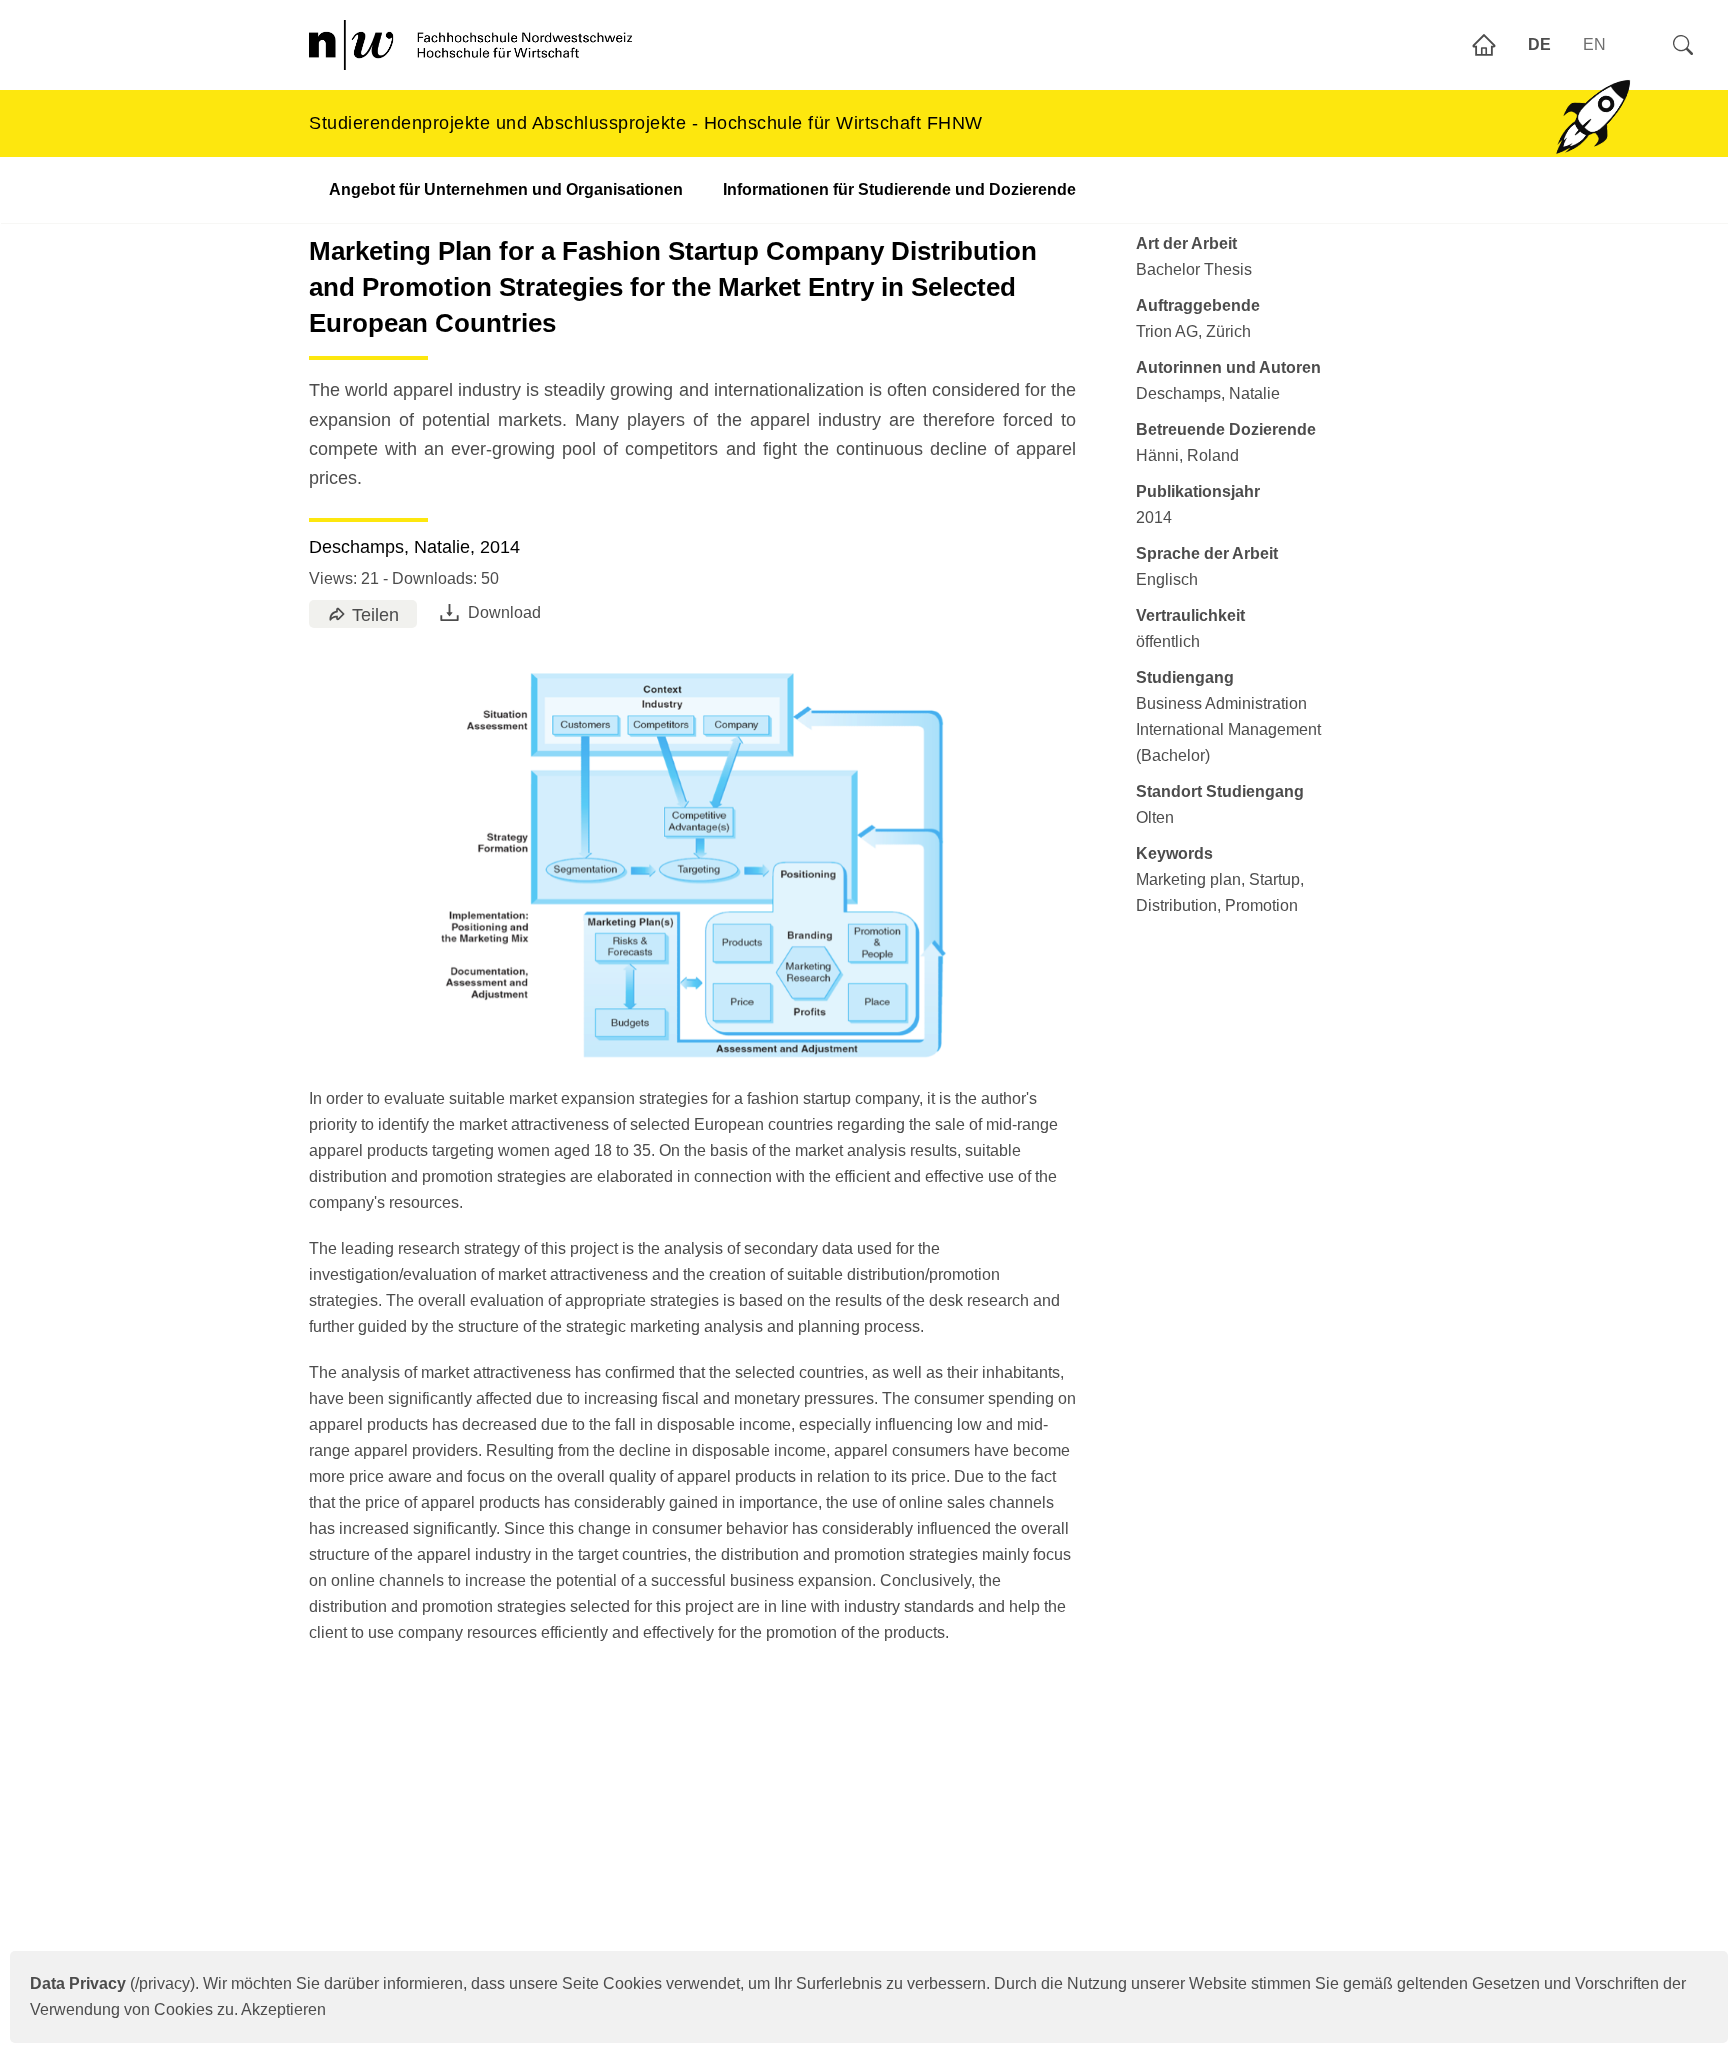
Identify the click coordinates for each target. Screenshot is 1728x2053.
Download (504, 612)
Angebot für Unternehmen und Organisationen (506, 189)
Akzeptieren (283, 2009)
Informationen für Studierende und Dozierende (899, 189)
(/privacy (110, 1983)
